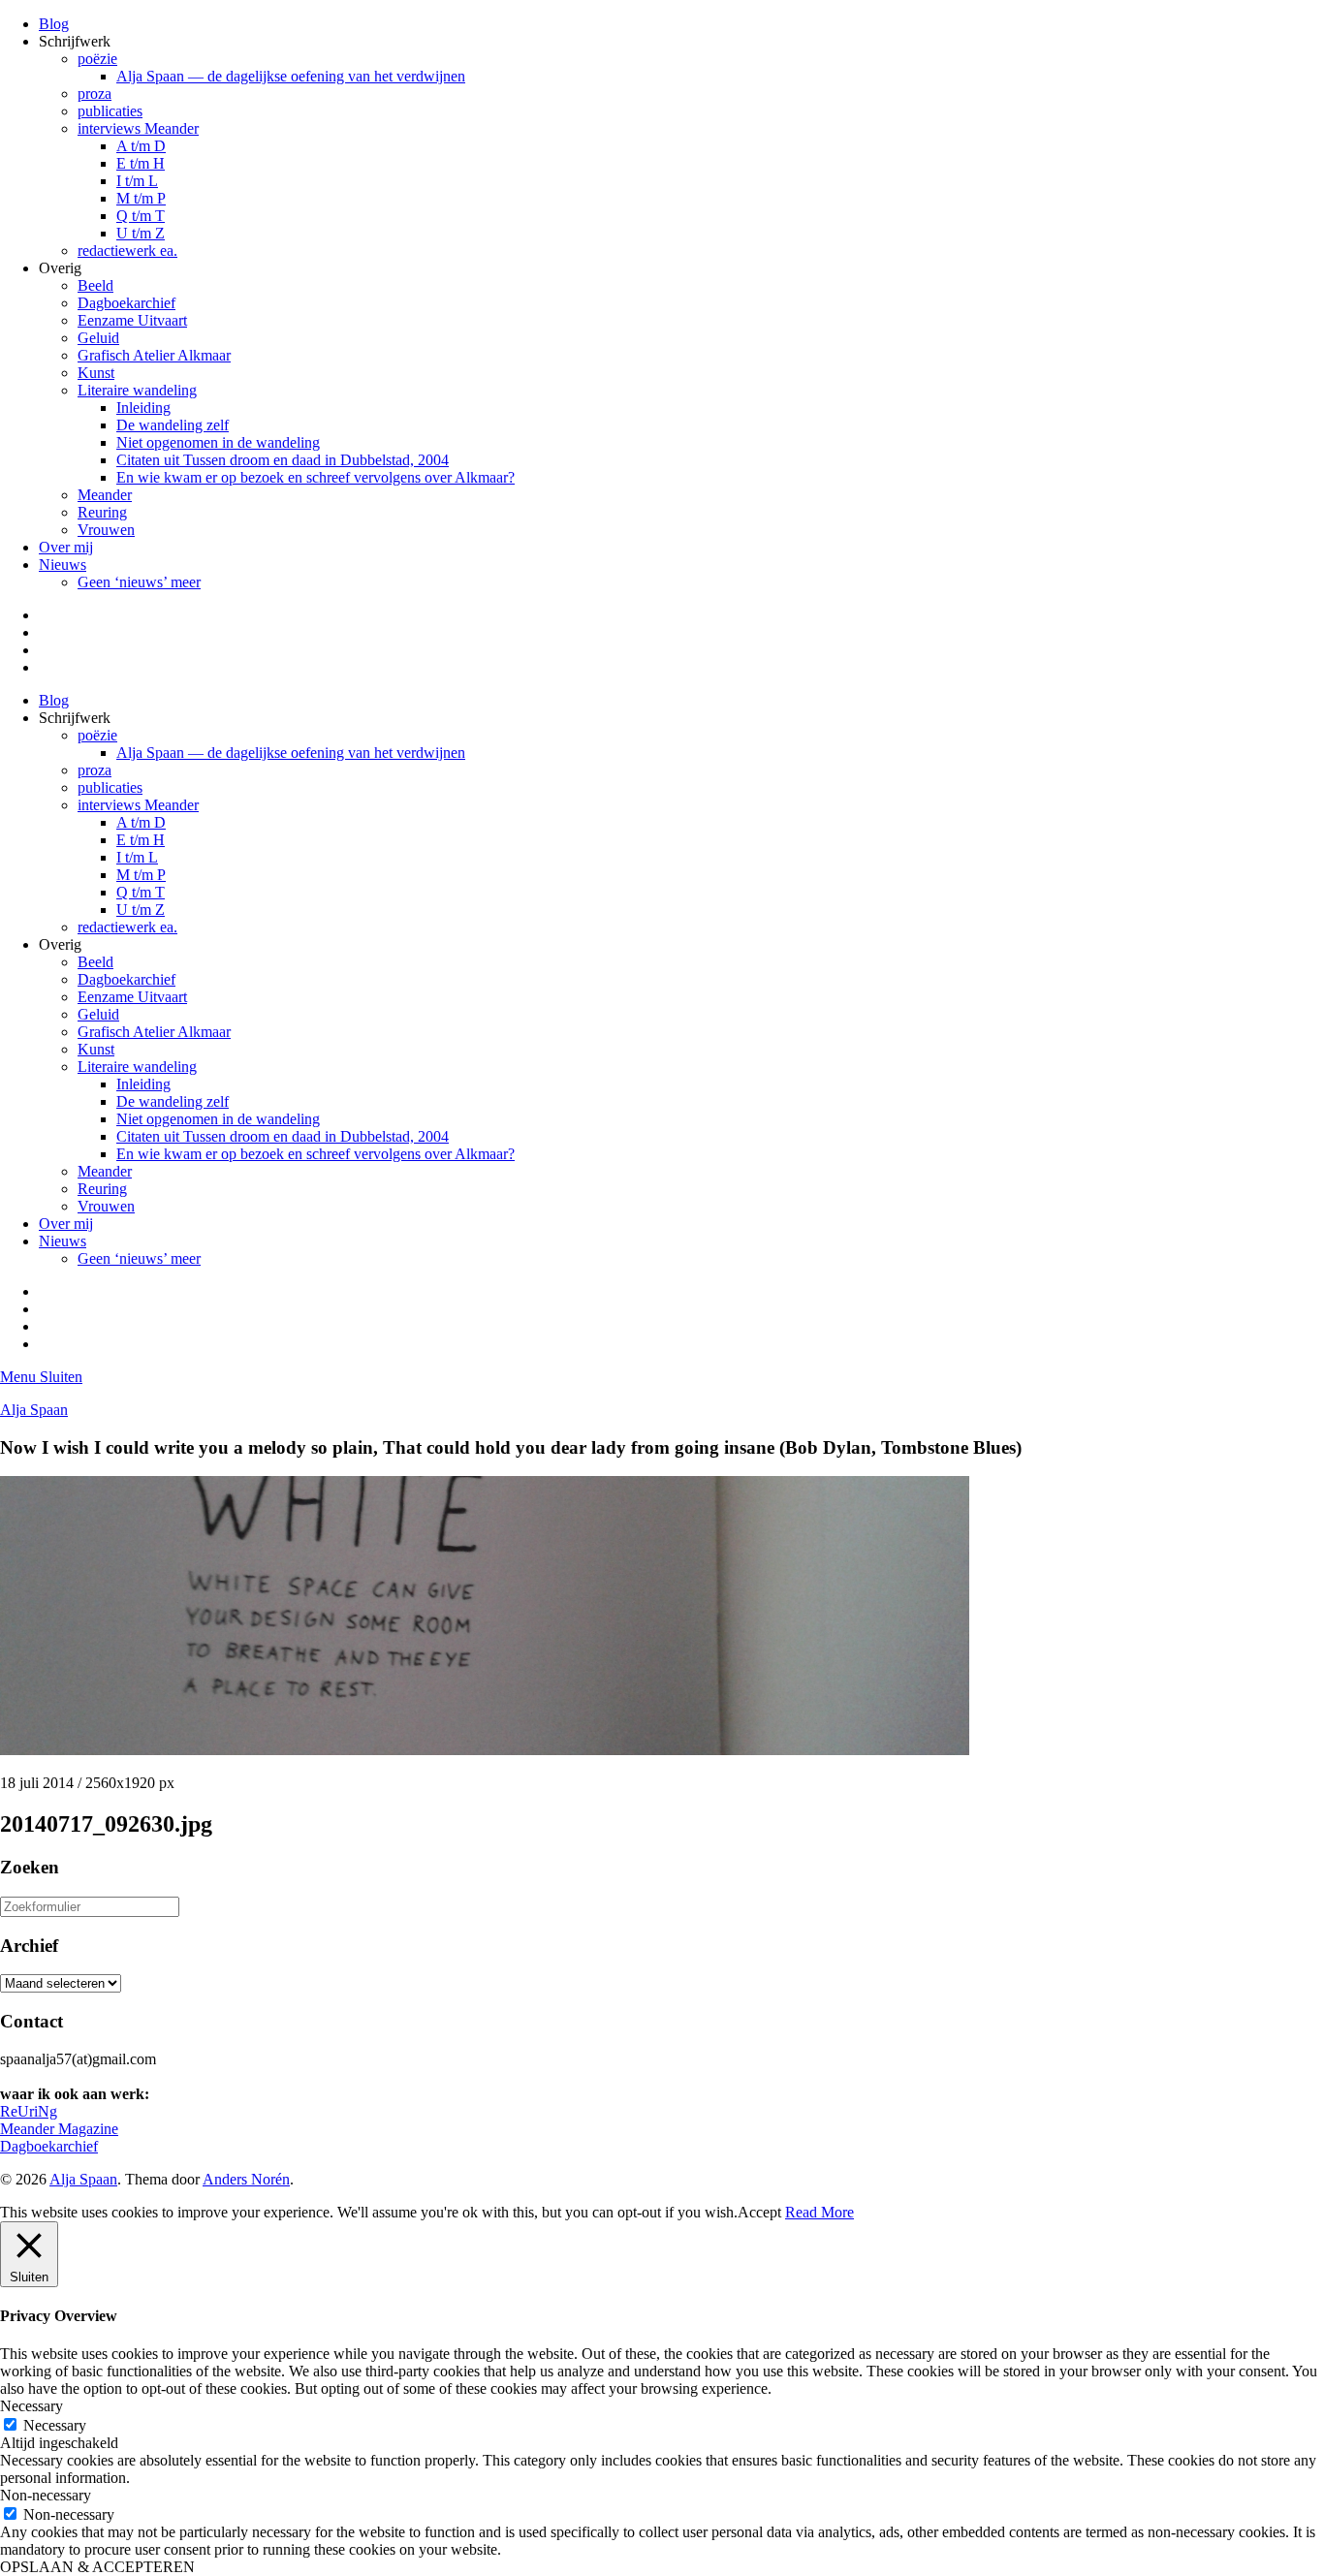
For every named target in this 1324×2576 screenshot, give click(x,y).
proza (95, 94)
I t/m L (137, 181)
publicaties (110, 111)
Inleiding (143, 408)
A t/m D (141, 146)
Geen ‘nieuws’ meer (139, 582)
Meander (105, 495)
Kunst (96, 373)
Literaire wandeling (137, 390)
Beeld (95, 285)
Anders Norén (246, 2179)
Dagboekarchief (126, 303)
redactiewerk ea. (127, 251)
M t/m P (141, 198)
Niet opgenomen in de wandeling (218, 442)
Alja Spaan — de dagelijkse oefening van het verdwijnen (291, 76)
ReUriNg (29, 2111)
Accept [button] (759, 2212)
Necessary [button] (32, 2406)
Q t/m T (141, 216)
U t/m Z (141, 233)
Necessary (55, 2425)
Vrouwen (106, 530)
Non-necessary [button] (46, 2495)
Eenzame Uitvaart (132, 320)
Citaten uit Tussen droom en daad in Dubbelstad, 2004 (283, 460)
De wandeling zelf (173, 425)
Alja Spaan (34, 1410)
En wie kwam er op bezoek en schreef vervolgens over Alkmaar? (315, 477)
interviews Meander (138, 128)
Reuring (102, 512)
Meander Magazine (59, 2129)
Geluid (98, 338)
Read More (820, 2212)
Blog (54, 24)
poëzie (97, 59)
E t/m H (141, 163)
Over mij (66, 547)
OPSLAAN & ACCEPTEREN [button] (97, 2567)
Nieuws (63, 565)
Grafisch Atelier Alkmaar (154, 355)
